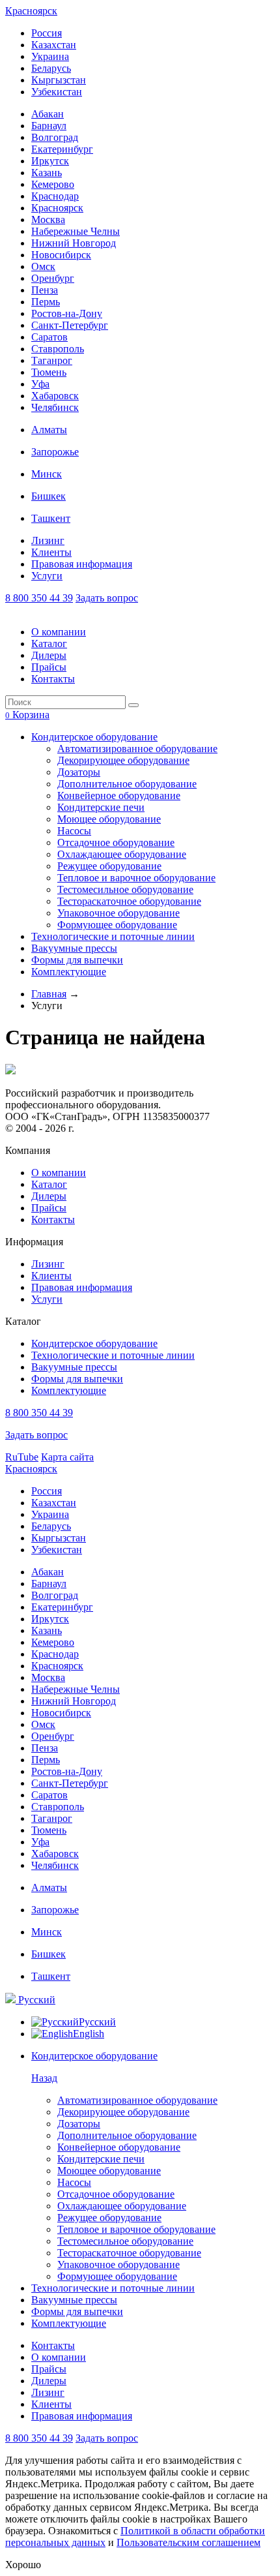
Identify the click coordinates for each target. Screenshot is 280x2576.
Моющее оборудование (109, 819)
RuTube (22, 1457)
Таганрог (52, 360)
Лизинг (48, 540)
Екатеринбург (62, 149)
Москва (48, 220)
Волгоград (55, 137)
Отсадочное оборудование (116, 842)
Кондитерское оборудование (94, 737)
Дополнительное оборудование (127, 784)
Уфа (40, 384)
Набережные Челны (76, 231)
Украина (50, 56)
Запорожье (55, 452)
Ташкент (51, 518)
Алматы (49, 430)
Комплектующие (69, 972)
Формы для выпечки (77, 960)
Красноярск (31, 11)
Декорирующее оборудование (123, 760)
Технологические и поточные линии (113, 936)
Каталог (49, 644)
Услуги (47, 576)
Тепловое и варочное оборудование (136, 878)
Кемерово (53, 184)
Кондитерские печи (101, 807)
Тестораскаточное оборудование (129, 901)
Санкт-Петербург (70, 325)
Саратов (49, 337)
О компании (59, 632)
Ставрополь (58, 349)
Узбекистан (57, 92)
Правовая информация (82, 564)
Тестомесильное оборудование (125, 889)
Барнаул (49, 126)
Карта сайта (67, 1457)
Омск (43, 266)
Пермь (46, 302)
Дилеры (49, 655)
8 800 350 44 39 (39, 598)
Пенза (45, 290)
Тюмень (49, 372)
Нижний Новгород (74, 243)
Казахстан (54, 45)
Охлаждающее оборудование (122, 854)
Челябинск (55, 407)
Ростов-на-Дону (67, 313)
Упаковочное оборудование (119, 913)
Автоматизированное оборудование (137, 749)
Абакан (48, 114)
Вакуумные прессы (74, 948)
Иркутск (50, 161)
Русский (35, 2000)
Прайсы (49, 667)
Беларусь (51, 68)
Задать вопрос (107, 598)
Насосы (74, 831)
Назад (44, 2078)
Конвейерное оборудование (119, 796)
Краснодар (55, 196)
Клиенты (51, 552)
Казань (47, 173)
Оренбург (53, 278)
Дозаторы (79, 772)
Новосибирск (61, 255)
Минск (47, 474)
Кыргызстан (59, 80)
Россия (47, 33)
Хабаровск (55, 396)
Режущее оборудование (109, 866)
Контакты (53, 679)
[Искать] (133, 705)
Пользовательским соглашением (189, 2542)
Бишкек (49, 496)
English (89, 2034)
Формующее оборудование (117, 925)
